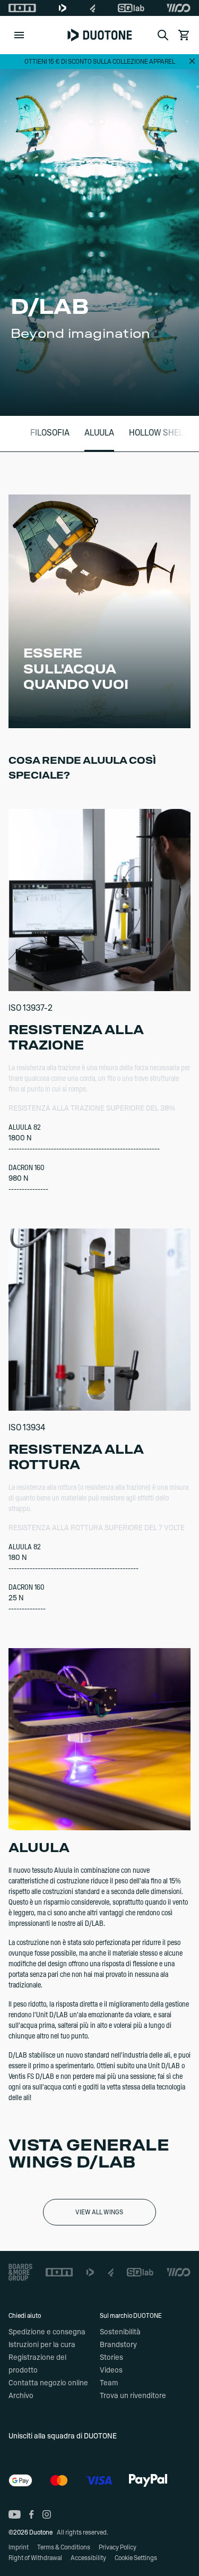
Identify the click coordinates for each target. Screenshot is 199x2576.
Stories (111, 2358)
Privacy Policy (118, 2547)
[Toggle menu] (19, 35)
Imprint (19, 2547)
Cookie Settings (136, 2558)
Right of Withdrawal (35, 2558)
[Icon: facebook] (32, 2514)
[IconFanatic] (93, 8)
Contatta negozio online (48, 2383)
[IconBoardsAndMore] (20, 2272)
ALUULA (99, 433)
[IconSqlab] (131, 8)
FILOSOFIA (50, 433)
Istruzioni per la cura (42, 2345)
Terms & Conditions (64, 2547)
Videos (111, 2370)
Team (109, 2383)
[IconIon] (22, 8)
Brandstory (118, 2345)
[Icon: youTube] (15, 2514)
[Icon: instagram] (47, 2514)
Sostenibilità (120, 2332)
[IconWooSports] (179, 8)
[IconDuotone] (63, 8)
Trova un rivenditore (133, 2396)
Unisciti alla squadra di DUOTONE (63, 2436)
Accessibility (88, 2558)
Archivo (21, 2396)
